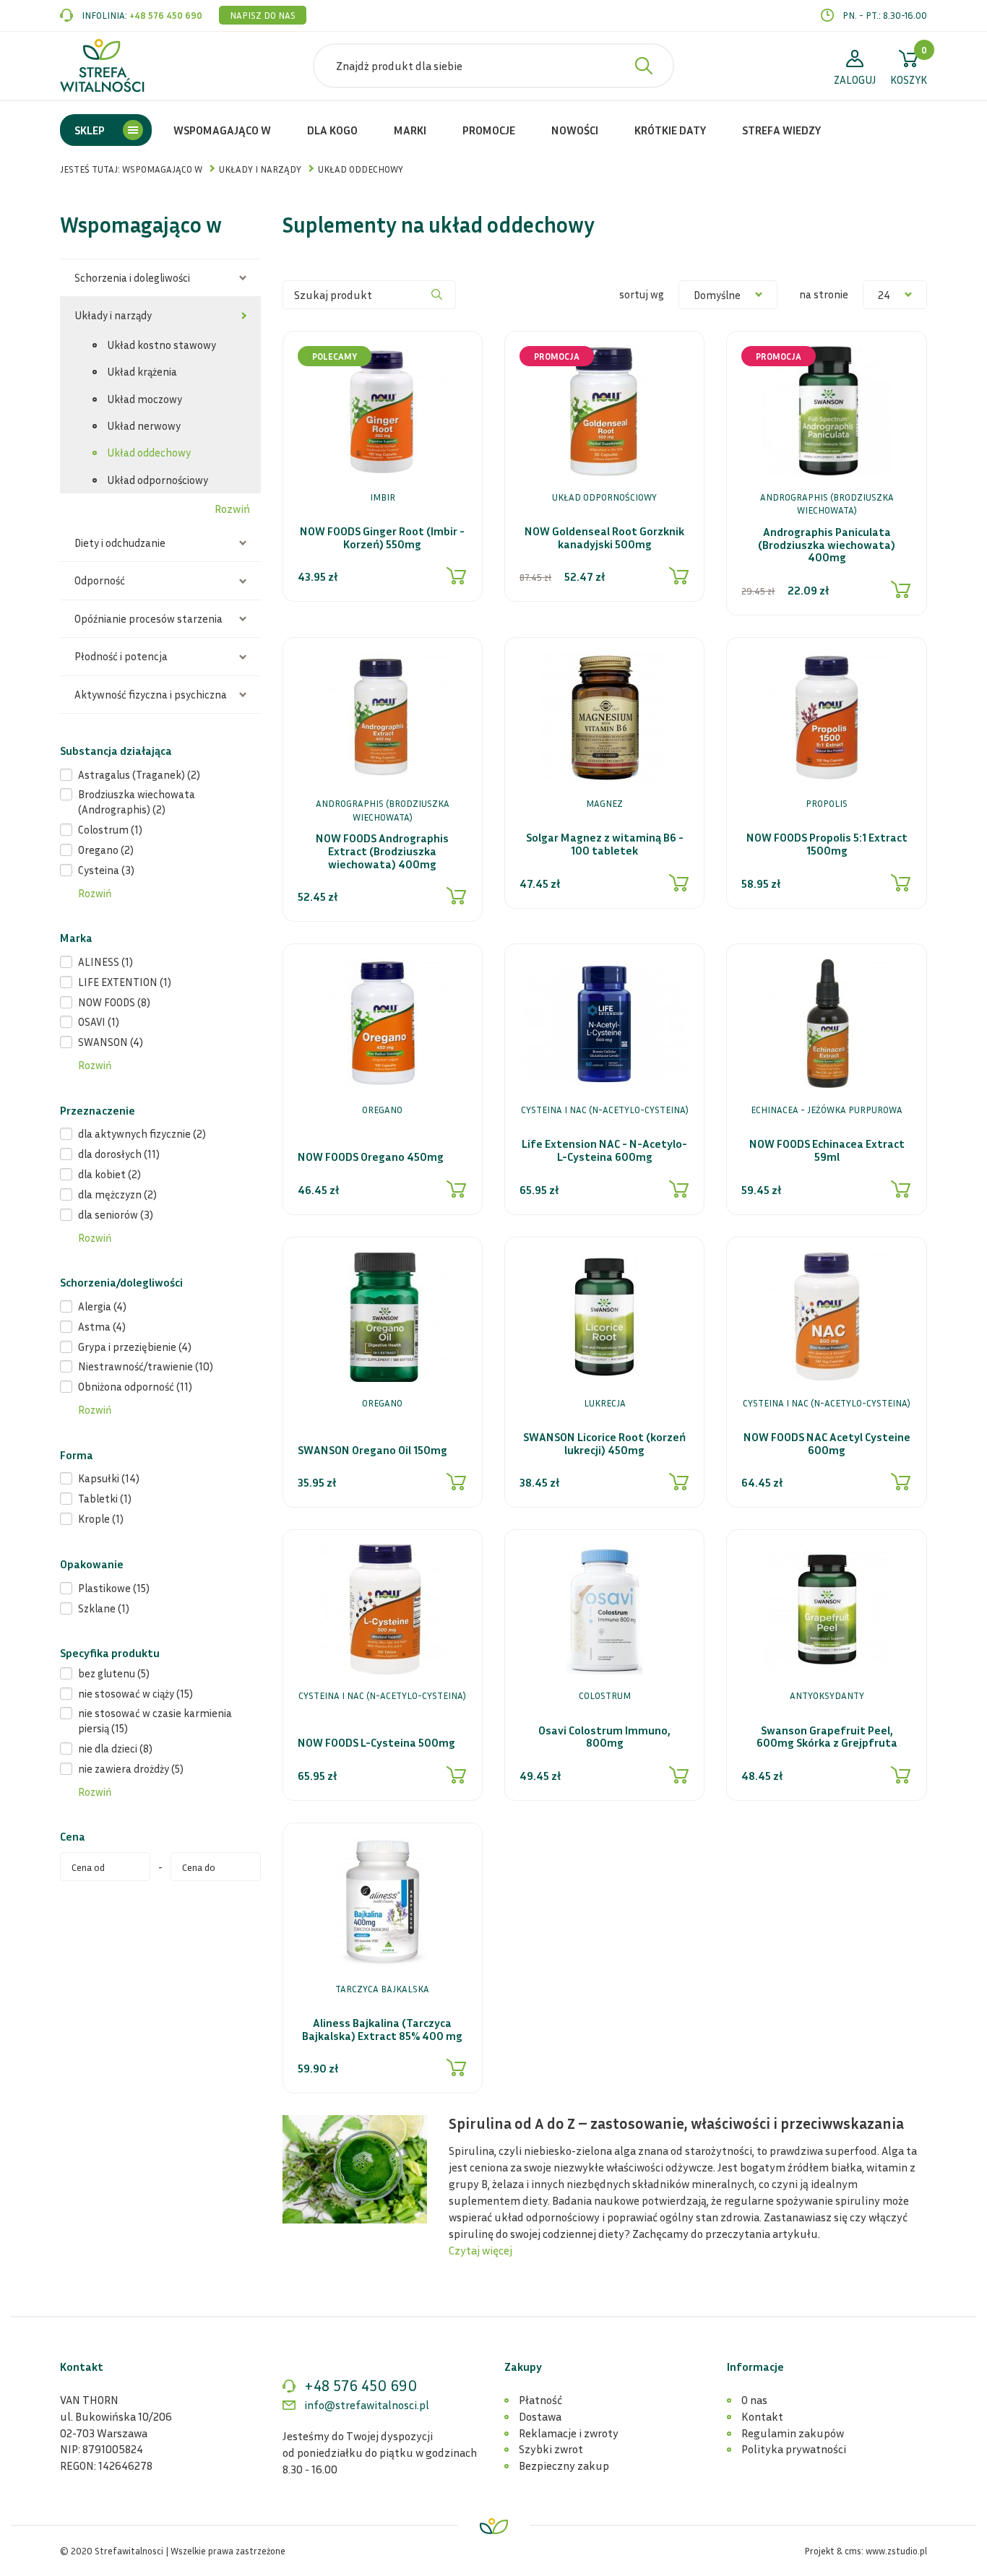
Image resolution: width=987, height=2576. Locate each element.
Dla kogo (332, 130)
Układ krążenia (142, 371)
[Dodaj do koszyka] (457, 576)
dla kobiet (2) (109, 1174)
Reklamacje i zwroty (569, 2433)
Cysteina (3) (106, 870)
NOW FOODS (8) (114, 1002)
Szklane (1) (104, 1608)
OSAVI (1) (99, 1021)
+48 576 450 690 (166, 15)
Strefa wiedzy (781, 130)
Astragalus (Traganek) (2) (139, 774)
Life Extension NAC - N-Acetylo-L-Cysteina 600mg (604, 1150)
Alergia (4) (102, 1306)
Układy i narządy (113, 315)
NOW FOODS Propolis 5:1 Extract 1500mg (827, 844)
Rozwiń (232, 509)
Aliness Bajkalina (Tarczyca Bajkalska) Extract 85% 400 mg (382, 2030)
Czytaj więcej (480, 2250)
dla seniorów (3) (116, 1214)
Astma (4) (102, 1326)
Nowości (575, 130)
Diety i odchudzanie (120, 543)
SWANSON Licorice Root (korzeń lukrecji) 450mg (604, 1444)
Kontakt (762, 2416)
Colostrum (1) (110, 829)
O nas (754, 2400)
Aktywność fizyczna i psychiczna (151, 694)
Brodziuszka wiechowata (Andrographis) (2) (137, 801)
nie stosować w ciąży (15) (135, 1693)
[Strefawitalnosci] (102, 66)
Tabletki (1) (105, 1498)
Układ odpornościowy (158, 480)
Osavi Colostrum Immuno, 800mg (604, 1737)
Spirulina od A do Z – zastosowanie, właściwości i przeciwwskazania (676, 2123)
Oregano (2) (106, 850)
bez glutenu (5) (114, 1673)
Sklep (90, 130)
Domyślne (717, 295)
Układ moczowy (145, 399)
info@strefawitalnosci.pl (367, 2405)
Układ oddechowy (149, 452)
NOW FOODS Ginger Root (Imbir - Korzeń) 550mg (382, 538)
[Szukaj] (437, 295)
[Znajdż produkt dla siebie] (644, 66)
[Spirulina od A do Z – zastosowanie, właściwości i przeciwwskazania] (355, 2168)
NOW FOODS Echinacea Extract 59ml (827, 1150)
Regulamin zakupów (793, 2433)
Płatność (540, 2400)
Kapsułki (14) (109, 1478)
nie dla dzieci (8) (115, 1748)
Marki (410, 130)
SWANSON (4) (111, 1042)
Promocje (489, 130)
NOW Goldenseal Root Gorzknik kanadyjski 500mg (604, 538)
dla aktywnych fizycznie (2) (142, 1133)
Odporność (100, 580)
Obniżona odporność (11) (135, 1386)
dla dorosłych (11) (119, 1154)
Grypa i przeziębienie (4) (135, 1347)
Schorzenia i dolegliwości (132, 277)
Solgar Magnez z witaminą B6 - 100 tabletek (605, 844)
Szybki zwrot (551, 2449)
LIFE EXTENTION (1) (125, 982)
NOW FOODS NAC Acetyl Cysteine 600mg (827, 1444)
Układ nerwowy (144, 425)
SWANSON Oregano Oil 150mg (372, 1451)
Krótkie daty (670, 130)
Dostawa (540, 2416)
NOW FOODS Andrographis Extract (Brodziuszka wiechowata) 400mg (382, 851)
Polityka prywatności (794, 2449)
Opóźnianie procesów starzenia (148, 618)
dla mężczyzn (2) (117, 1194)
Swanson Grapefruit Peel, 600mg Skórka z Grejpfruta (827, 1737)
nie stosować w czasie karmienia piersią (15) (155, 1720)
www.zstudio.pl (896, 2551)
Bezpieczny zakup (564, 2465)
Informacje (755, 2367)
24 (884, 295)
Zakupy (523, 2367)
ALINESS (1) (105, 961)
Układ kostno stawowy (161, 345)
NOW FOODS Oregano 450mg (371, 1157)
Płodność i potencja (121, 656)
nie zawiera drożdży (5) (131, 1768)
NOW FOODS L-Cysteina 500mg (376, 1743)
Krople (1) (101, 1518)
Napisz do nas (263, 15)
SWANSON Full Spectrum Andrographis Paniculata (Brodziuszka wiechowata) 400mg (827, 539)
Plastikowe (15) (114, 1588)
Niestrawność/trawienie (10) (146, 1366)
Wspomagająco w (222, 130)
